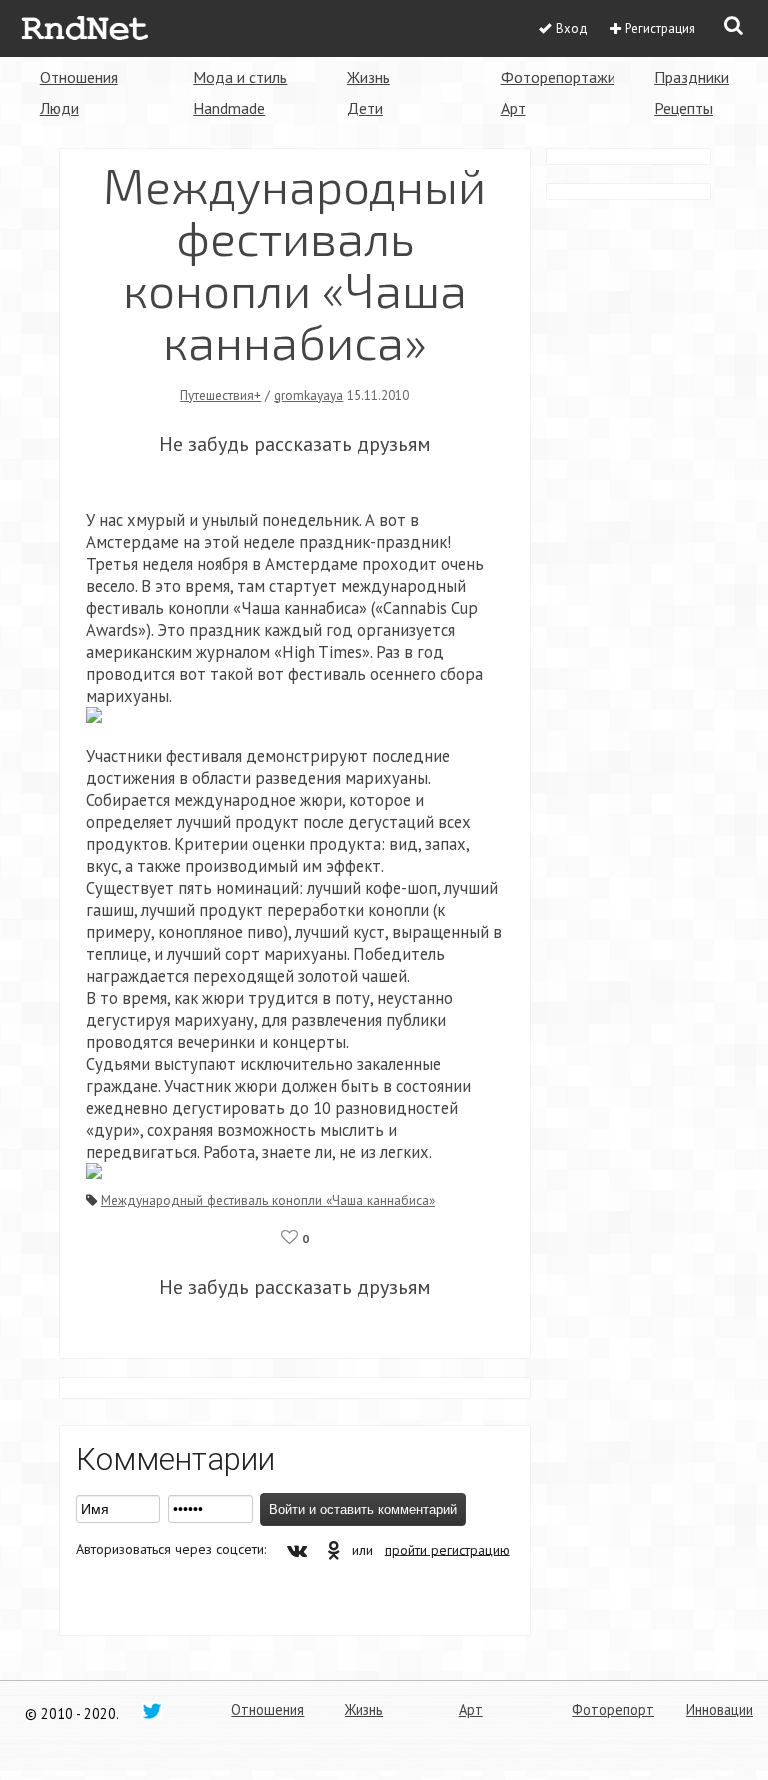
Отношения (79, 77)
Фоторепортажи (558, 77)
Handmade (229, 108)
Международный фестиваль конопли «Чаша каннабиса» (268, 1200)
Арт (513, 108)
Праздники (691, 77)
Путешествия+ (220, 395)
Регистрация (660, 28)
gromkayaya (308, 395)
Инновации (719, 1709)
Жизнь (368, 77)
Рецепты (683, 108)
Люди (59, 108)
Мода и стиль (240, 77)
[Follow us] (152, 1710)
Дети (365, 108)
